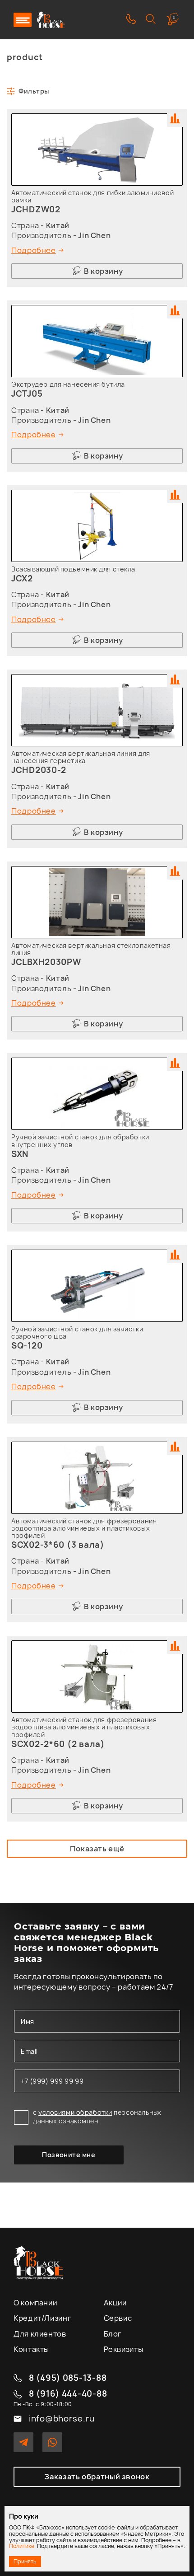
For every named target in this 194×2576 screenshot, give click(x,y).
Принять (25, 2561)
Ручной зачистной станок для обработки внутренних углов (80, 1140)
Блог (113, 2334)
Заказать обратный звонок (97, 2477)
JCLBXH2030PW (46, 962)
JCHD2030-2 (39, 770)
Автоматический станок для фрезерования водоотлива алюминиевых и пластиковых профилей (84, 1528)
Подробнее (34, 250)
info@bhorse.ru (62, 2419)
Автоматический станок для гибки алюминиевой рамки (92, 196)
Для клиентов (40, 2334)
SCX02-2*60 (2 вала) (58, 1744)
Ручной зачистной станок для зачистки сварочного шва (77, 1332)
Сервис (118, 2318)
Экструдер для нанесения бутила (68, 384)
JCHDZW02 (36, 209)
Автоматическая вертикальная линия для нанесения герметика (81, 757)
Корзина (174, 17)
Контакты (31, 2349)
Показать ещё (97, 1849)
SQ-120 (27, 1346)
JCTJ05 (27, 394)
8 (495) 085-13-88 (68, 2378)
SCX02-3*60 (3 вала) (58, 1545)
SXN (20, 1154)
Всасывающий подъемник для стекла (73, 569)
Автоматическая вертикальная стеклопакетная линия (91, 949)
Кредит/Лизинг (42, 2318)
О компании (35, 2303)
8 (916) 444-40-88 (68, 2394)
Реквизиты (124, 2349)
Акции (115, 2303)
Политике (22, 2546)
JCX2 (22, 578)
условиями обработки (75, 2112)
